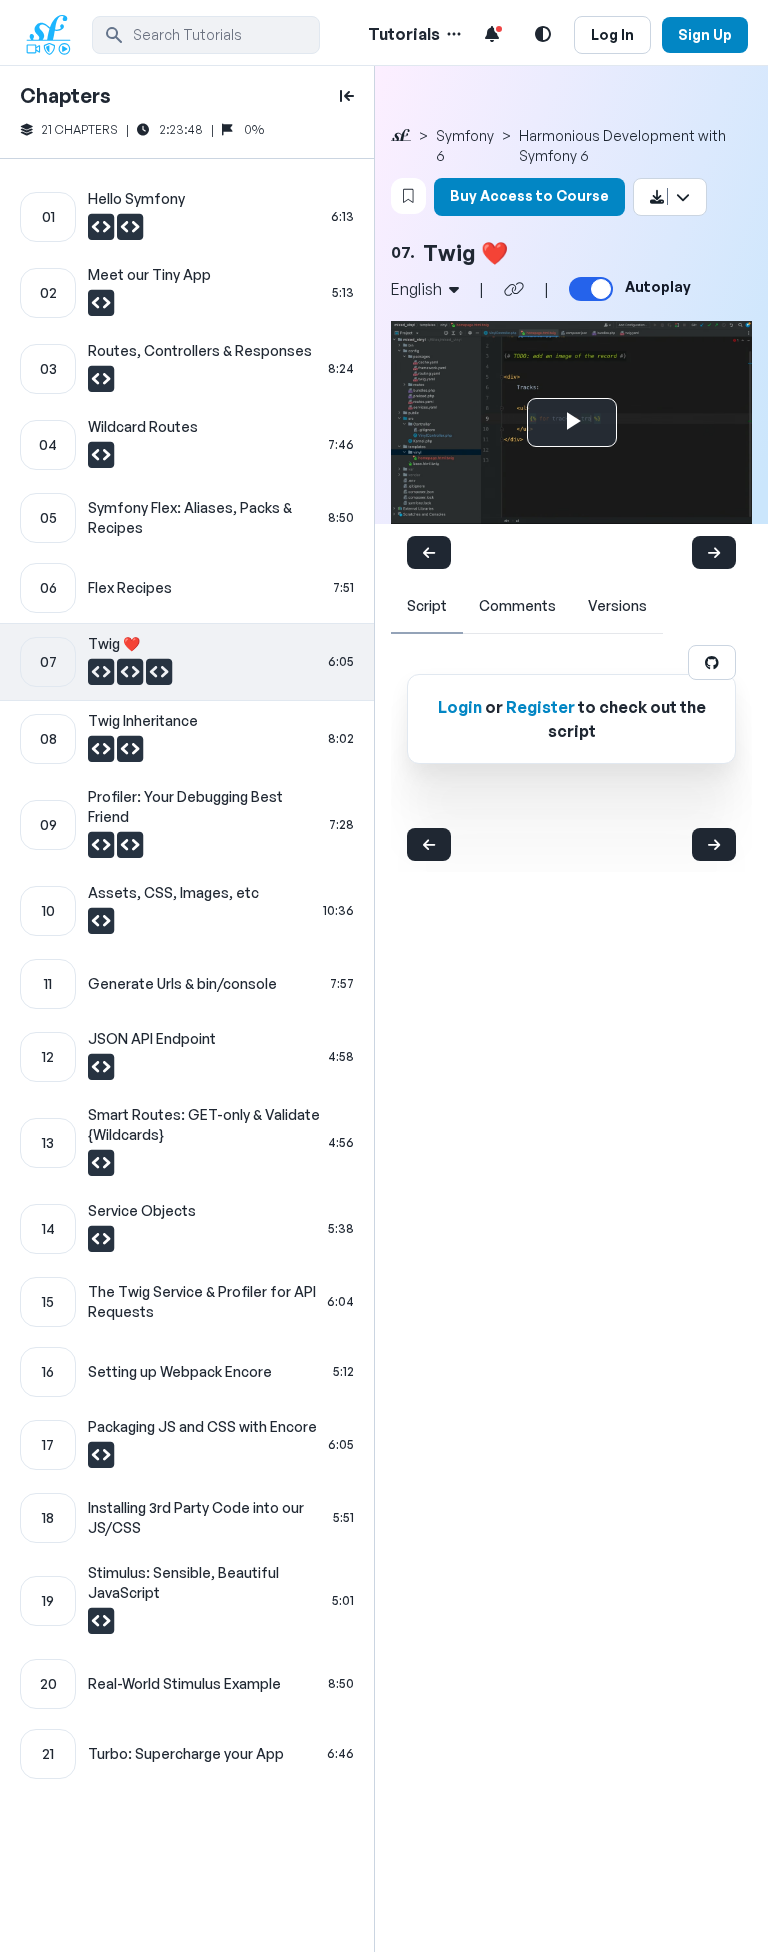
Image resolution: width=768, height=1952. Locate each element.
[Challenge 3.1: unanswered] (101, 384)
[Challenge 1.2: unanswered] (130, 232)
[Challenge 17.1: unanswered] (101, 1460)
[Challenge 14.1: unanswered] (101, 1244)
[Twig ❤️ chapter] (187, 662)
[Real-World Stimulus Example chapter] (187, 1684)
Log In (612, 34)
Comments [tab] (517, 605)
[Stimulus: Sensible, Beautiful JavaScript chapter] (187, 1601)
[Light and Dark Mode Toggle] (543, 34)
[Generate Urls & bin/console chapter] (187, 984)
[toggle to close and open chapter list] (347, 96)
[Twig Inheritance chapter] (187, 739)
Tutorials (404, 34)
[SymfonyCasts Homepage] (56, 34)
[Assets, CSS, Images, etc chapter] (187, 911)
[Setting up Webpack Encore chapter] (187, 1372)
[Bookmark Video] (408, 196)
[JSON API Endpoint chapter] (187, 1057)
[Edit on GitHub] (712, 662)
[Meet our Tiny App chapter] (187, 293)
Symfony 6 (465, 145)
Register (540, 707)
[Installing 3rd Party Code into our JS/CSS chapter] (187, 1518)
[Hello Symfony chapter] (187, 217)
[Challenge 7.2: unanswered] (131, 677)
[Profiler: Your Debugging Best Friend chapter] (187, 825)
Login (460, 707)
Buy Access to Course (529, 195)
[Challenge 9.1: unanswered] (102, 850)
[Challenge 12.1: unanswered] (101, 1072)
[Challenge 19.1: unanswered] (101, 1626)
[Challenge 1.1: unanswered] (102, 232)
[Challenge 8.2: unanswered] (130, 754)
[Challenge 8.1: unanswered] (102, 754)
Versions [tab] (617, 605)
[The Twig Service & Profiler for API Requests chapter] (187, 1302)
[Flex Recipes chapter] (187, 588)
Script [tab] (427, 605)
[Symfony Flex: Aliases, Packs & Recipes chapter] (187, 518)
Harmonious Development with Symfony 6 (622, 145)
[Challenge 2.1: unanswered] (101, 308)
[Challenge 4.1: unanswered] (101, 460)
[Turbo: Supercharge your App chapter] (187, 1754)
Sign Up (705, 34)
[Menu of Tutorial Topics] (452, 34)
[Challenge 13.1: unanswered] (101, 1168)
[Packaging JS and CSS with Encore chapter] (187, 1445)
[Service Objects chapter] (187, 1229)
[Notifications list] (492, 34)
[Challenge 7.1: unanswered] (102, 677)
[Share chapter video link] (514, 289)
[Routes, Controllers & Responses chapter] (187, 369)
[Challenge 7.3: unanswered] (159, 677)
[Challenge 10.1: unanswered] (101, 926)
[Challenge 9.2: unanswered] (130, 850)
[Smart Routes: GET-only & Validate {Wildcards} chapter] (187, 1143)
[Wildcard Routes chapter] (187, 445)
